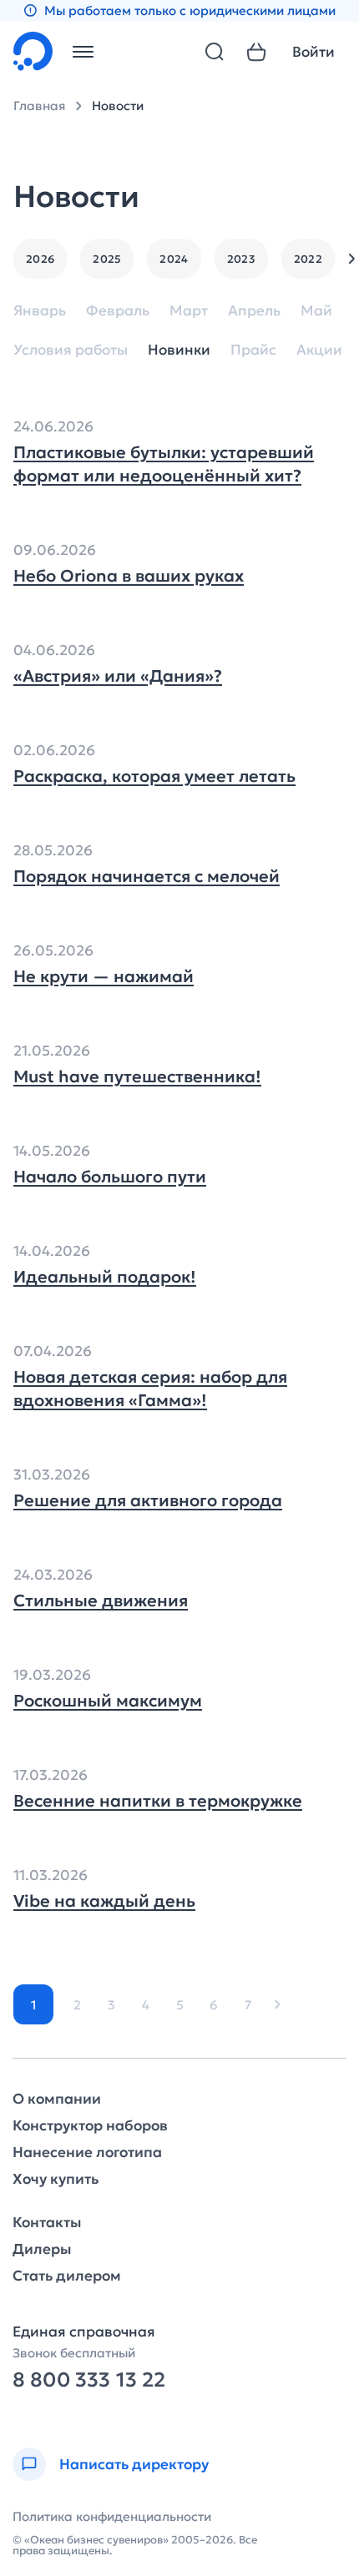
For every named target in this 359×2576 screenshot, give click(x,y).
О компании (57, 2099)
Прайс (253, 350)
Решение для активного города (148, 1500)
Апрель (254, 311)
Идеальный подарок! (105, 1277)
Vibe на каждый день (104, 1901)
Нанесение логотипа (87, 2153)
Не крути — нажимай (104, 976)
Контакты (47, 2223)
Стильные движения (101, 1601)
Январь (40, 311)
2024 (174, 259)
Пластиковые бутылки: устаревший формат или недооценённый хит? (164, 464)
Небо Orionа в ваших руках (129, 576)
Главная (39, 106)
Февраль (118, 311)
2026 (40, 259)
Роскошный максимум (108, 1701)
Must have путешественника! (137, 1076)
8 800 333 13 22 (89, 2380)
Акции (319, 350)
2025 (107, 259)
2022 (308, 259)
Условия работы (71, 350)
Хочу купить (56, 2179)
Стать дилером (67, 2276)
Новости (118, 106)
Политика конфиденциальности (112, 2516)
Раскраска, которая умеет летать (154, 776)
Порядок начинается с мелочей (147, 876)
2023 (241, 259)
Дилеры (42, 2249)
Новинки (179, 350)
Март (189, 311)
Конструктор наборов (90, 2126)
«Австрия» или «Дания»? (118, 676)
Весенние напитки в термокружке (158, 1801)
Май (316, 311)
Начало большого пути (110, 1177)
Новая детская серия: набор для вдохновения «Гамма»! (150, 1389)
